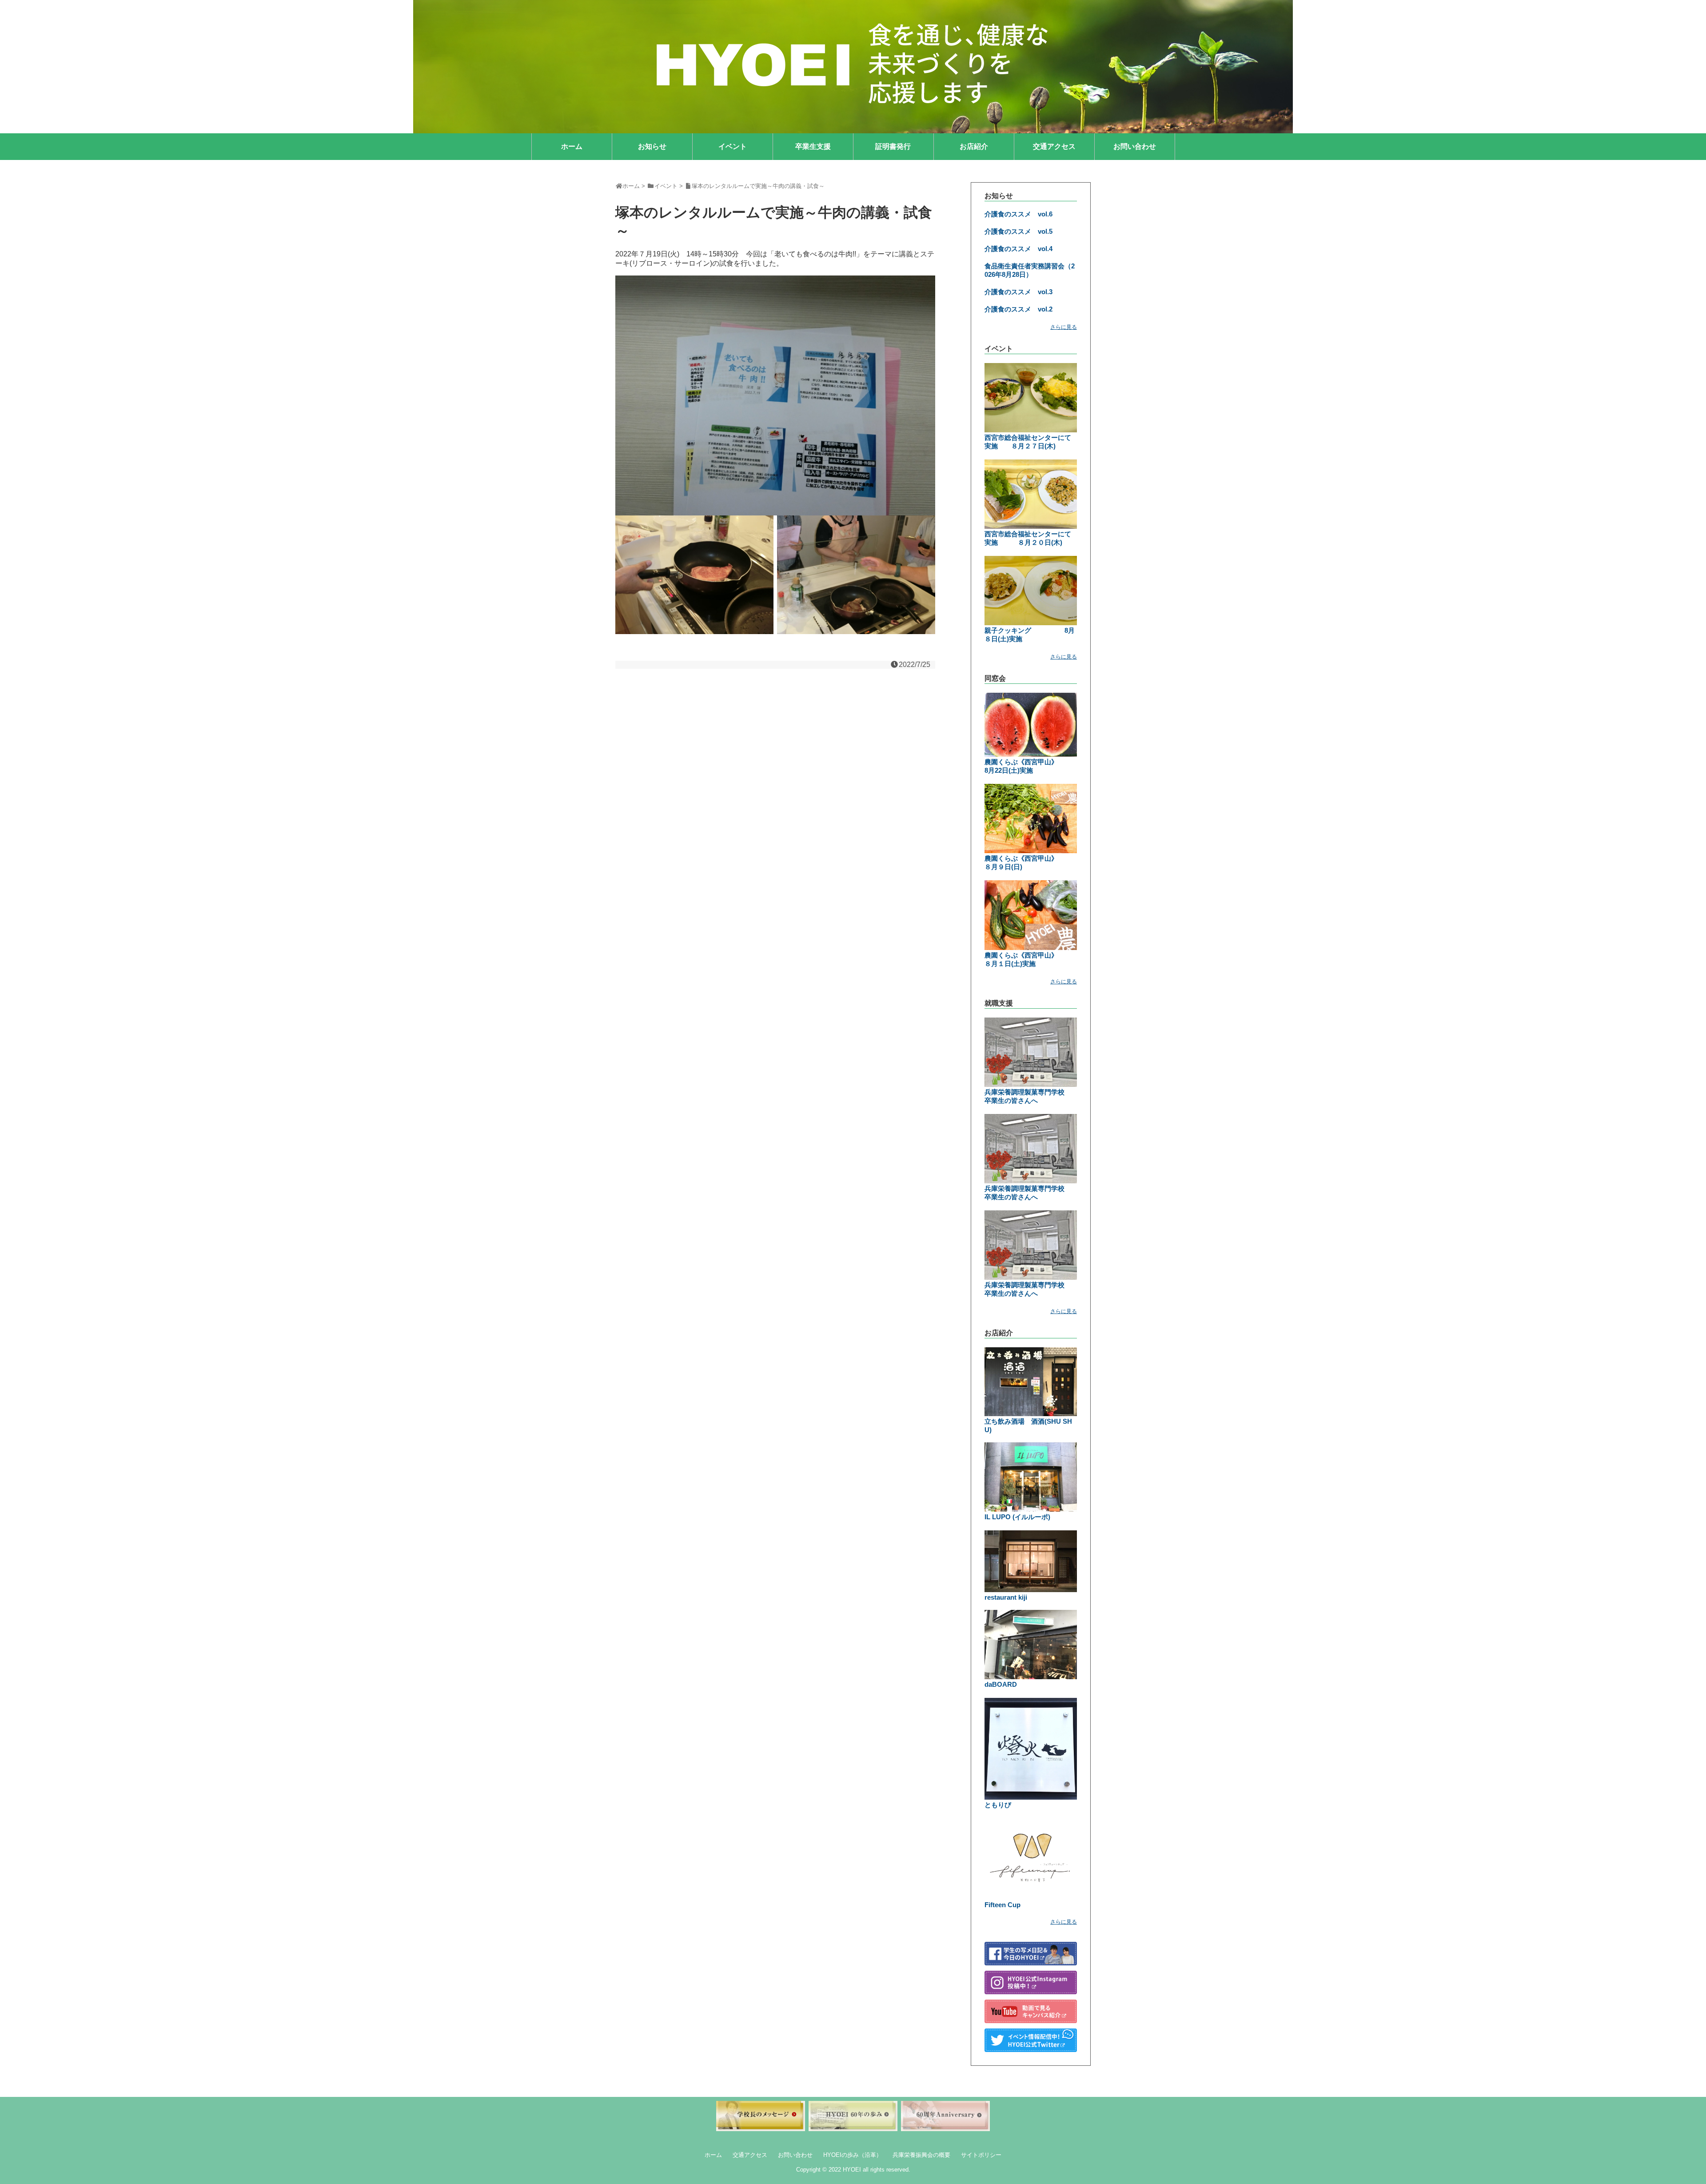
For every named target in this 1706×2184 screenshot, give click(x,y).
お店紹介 (974, 146)
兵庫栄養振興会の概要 (921, 2155)
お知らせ (652, 146)
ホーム (572, 146)
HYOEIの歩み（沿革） (853, 2155)
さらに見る (1064, 327)
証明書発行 (893, 146)
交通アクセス (1054, 146)
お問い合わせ (1135, 146)
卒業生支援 (813, 146)
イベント (733, 146)
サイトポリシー (981, 2155)
